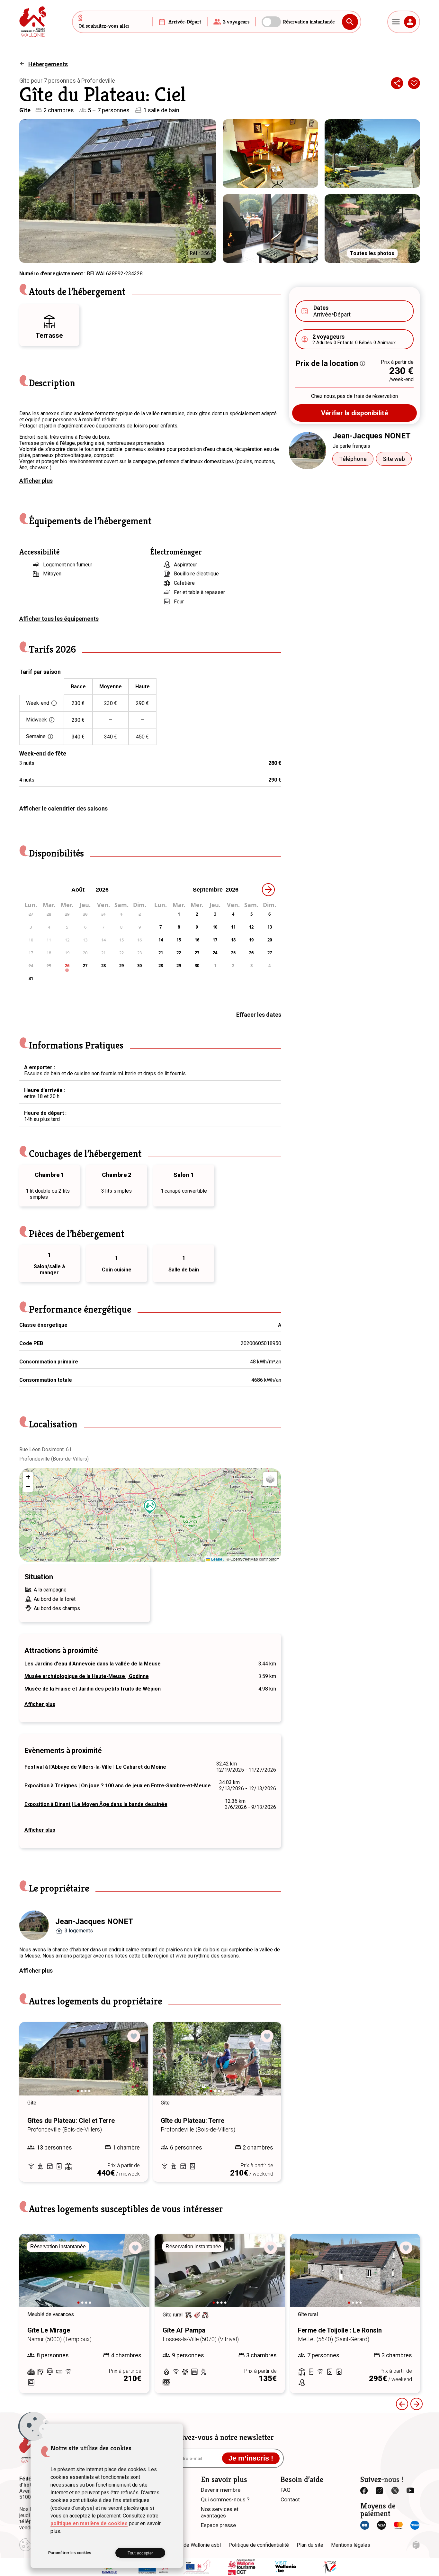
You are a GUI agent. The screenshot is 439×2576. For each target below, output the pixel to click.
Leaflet (217, 1559)
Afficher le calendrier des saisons (63, 808)
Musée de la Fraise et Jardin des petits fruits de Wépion (93, 1689)
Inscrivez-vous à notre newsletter (220, 2437)
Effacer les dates (259, 1015)
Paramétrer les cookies (70, 2553)
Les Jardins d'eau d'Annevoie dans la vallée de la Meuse (93, 1664)
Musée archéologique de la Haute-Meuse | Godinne (87, 1676)
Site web (394, 459)
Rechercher (350, 22)
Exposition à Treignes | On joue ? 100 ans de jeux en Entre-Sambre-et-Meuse (118, 1786)
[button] (150, 1507)
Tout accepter (140, 2553)
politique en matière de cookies (89, 2523)
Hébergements (48, 64)
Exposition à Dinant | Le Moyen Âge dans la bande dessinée (96, 1804)
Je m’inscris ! (251, 2458)
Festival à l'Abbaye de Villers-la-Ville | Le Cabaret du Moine (95, 1767)
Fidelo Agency (416, 2545)
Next (134, 2065)
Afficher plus (36, 481)
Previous (33, 2065)
